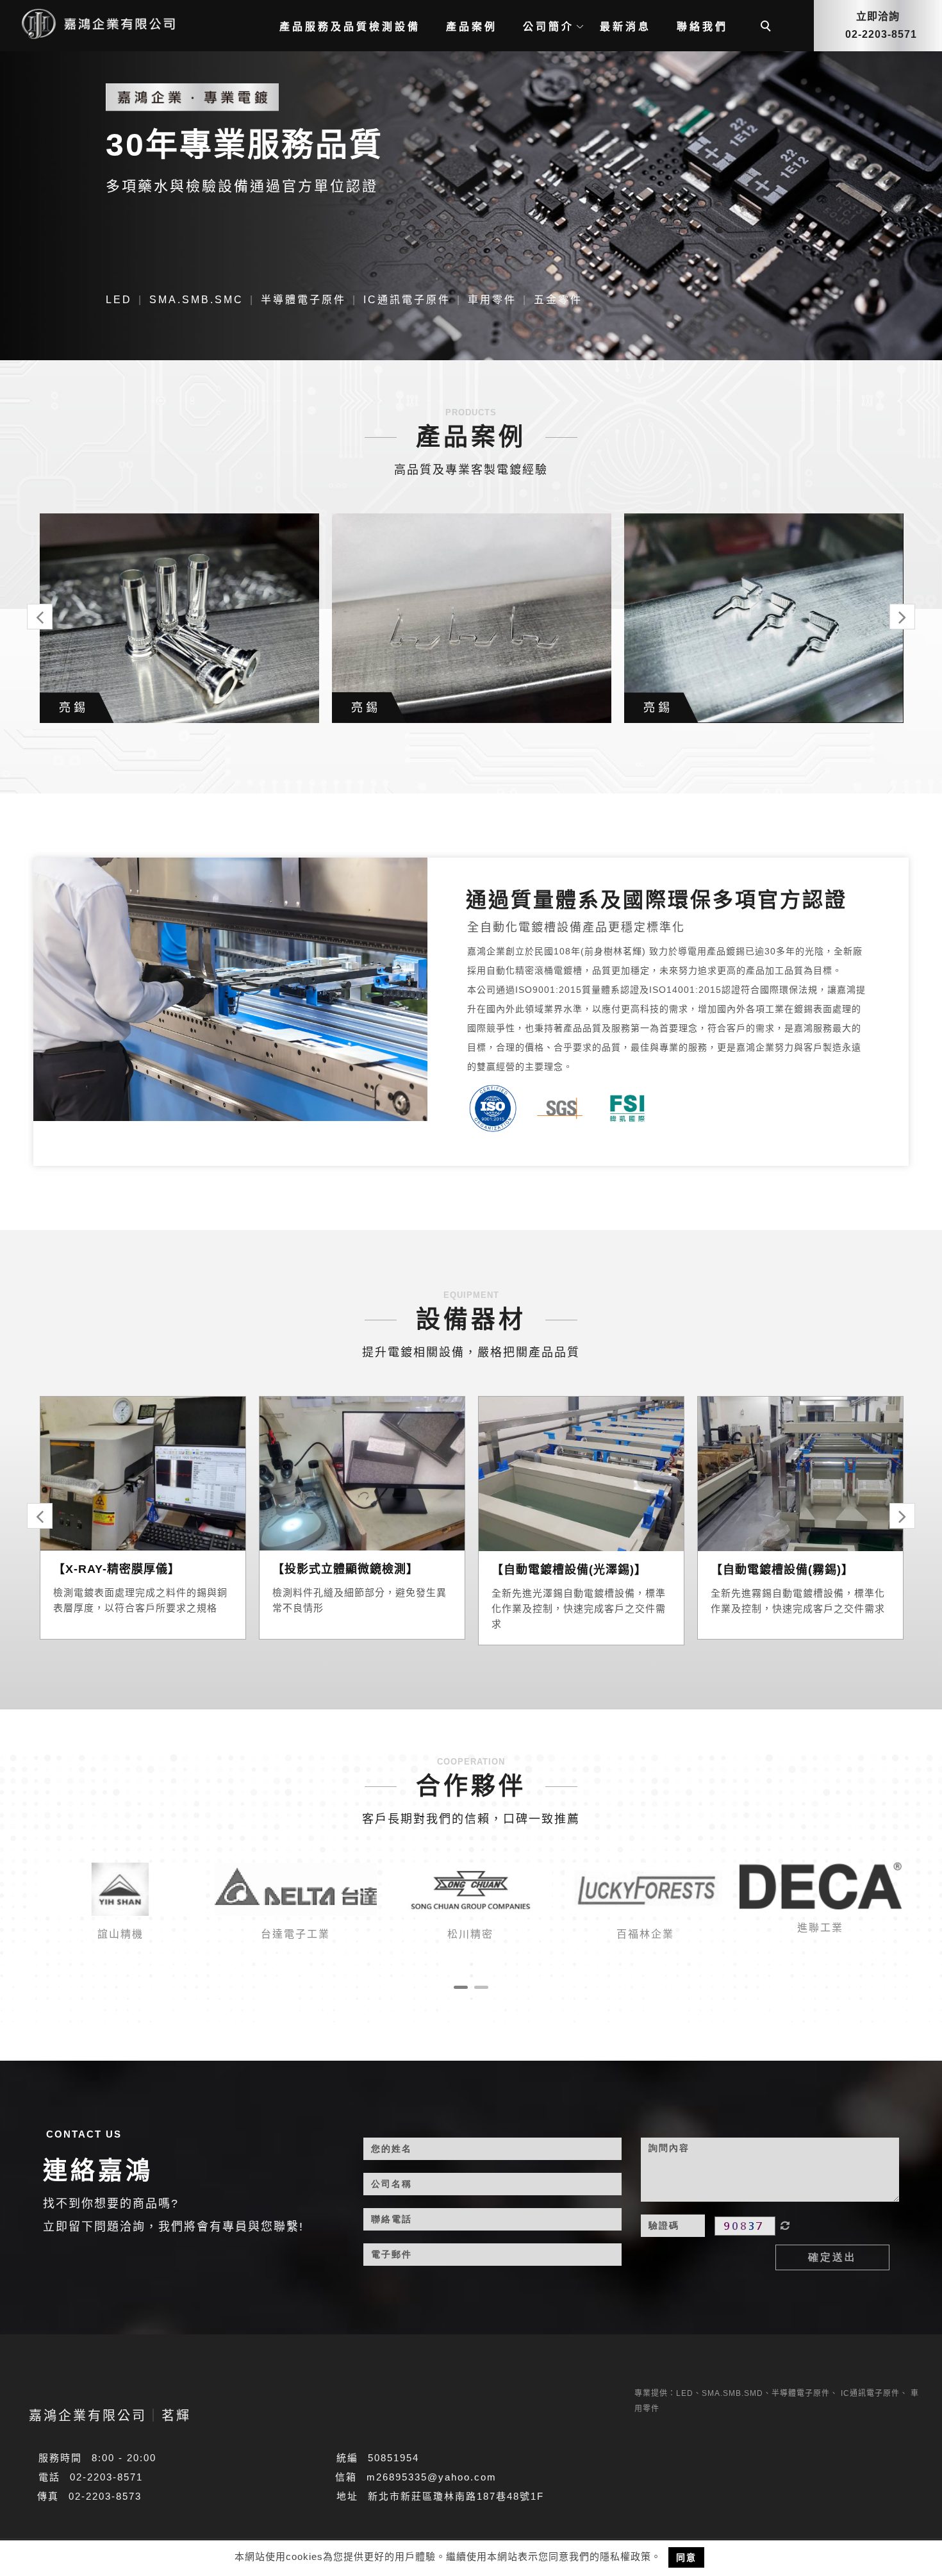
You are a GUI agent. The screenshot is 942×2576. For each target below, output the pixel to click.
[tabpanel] (471, 199)
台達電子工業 (295, 1934)
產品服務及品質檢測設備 (350, 27)
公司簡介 (549, 27)
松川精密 (470, 1934)
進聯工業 (820, 1928)
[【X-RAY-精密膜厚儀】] (143, 1473)
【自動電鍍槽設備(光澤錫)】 (569, 1570)
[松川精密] (471, 1889)
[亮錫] (179, 618)
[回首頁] (96, 23)
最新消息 (625, 27)
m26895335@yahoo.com (432, 2477)
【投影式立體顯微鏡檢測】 (345, 1569)
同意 (686, 2557)
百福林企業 (645, 1934)
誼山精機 (120, 1934)
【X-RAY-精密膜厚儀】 (117, 1569)
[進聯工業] (821, 1885)
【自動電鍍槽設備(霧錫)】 (782, 1570)
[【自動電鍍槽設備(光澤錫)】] (581, 1473)
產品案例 (472, 27)
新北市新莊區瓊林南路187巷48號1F (456, 2496)
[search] (768, 28)
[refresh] (785, 2226)
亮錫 (74, 708)
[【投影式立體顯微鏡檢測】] (362, 1473)
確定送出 (832, 2257)
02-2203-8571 (106, 2477)
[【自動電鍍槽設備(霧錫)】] (800, 1473)
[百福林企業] (646, 1889)
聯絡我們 (702, 27)
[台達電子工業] (296, 1889)
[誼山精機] (121, 1889)
